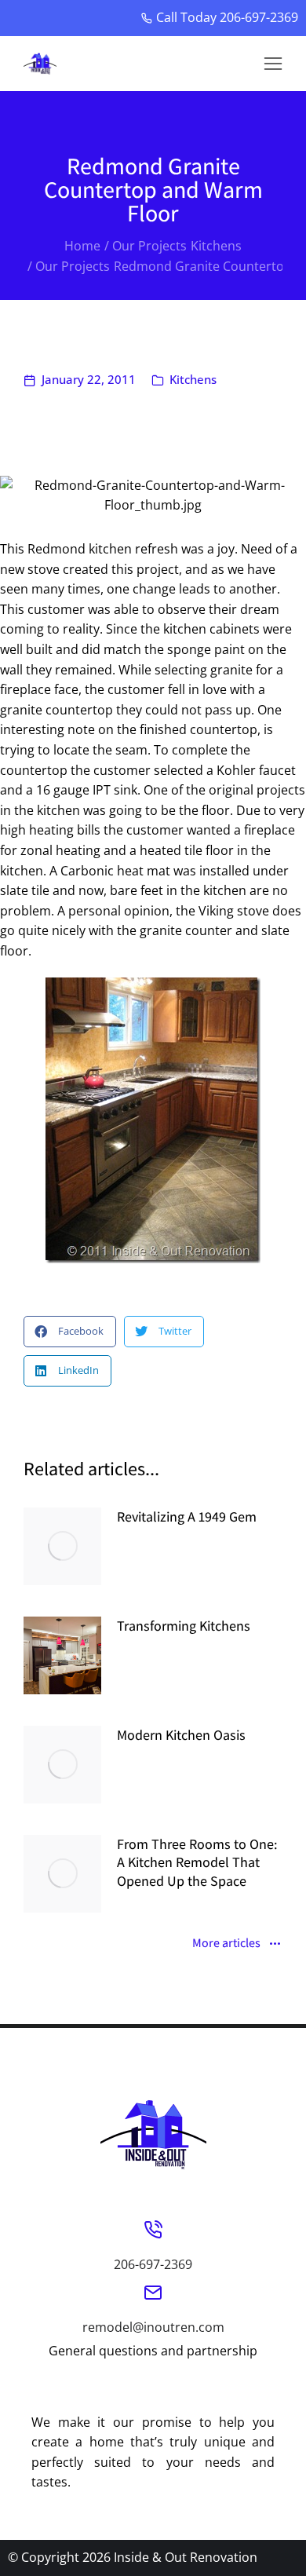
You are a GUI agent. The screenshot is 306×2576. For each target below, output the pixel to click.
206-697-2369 (153, 2264)
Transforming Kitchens (184, 1626)
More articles (226, 1944)
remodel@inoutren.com (153, 2327)
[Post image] (62, 1546)
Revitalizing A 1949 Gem (187, 1516)
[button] (273, 64)
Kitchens (193, 379)
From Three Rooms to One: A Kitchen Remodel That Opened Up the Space (197, 1862)
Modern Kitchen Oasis (181, 1735)
